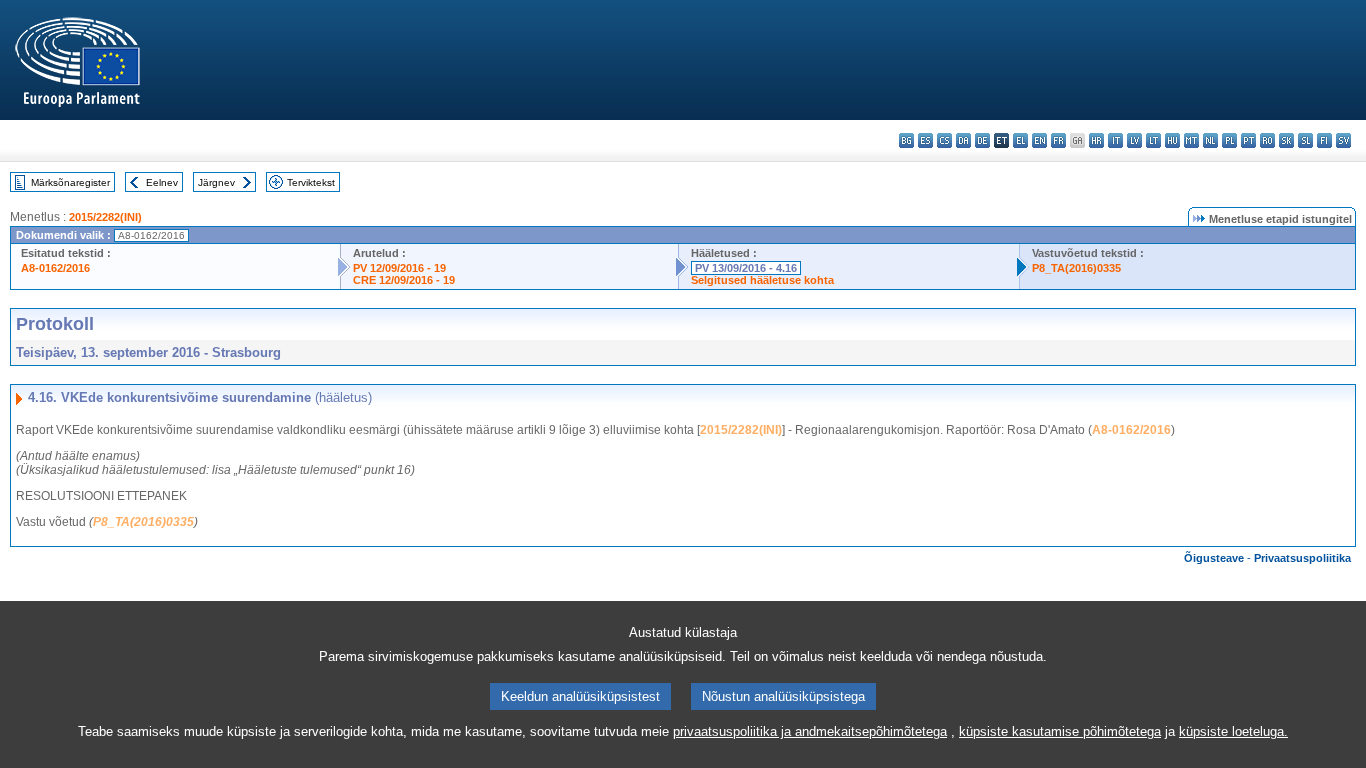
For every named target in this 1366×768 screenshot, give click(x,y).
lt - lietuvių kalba (1153, 140)
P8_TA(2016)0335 (1076, 268)
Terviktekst (311, 182)
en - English (1039, 140)
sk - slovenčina (1286, 140)
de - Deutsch (982, 140)
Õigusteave (1214, 558)
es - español (925, 140)
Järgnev (216, 182)
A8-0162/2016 (55, 268)
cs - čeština (944, 140)
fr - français (1058, 140)
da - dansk (963, 140)
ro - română (1267, 140)
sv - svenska (1343, 140)
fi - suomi (1324, 140)
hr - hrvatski (1096, 140)
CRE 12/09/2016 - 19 (404, 280)
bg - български (906, 140)
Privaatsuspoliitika (1302, 558)
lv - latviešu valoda (1134, 140)
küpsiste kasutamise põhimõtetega (1060, 731)
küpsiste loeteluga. (1233, 731)
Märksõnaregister (70, 182)
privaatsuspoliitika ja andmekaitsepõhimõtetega (810, 731)
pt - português (1248, 140)
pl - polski (1229, 140)
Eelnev (162, 182)
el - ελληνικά (1020, 140)
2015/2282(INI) (105, 217)
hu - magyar (1172, 140)
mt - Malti (1191, 140)
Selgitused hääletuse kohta (762, 280)
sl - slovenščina (1305, 140)
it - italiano (1115, 140)
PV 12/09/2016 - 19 (399, 268)
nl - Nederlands (1210, 140)
